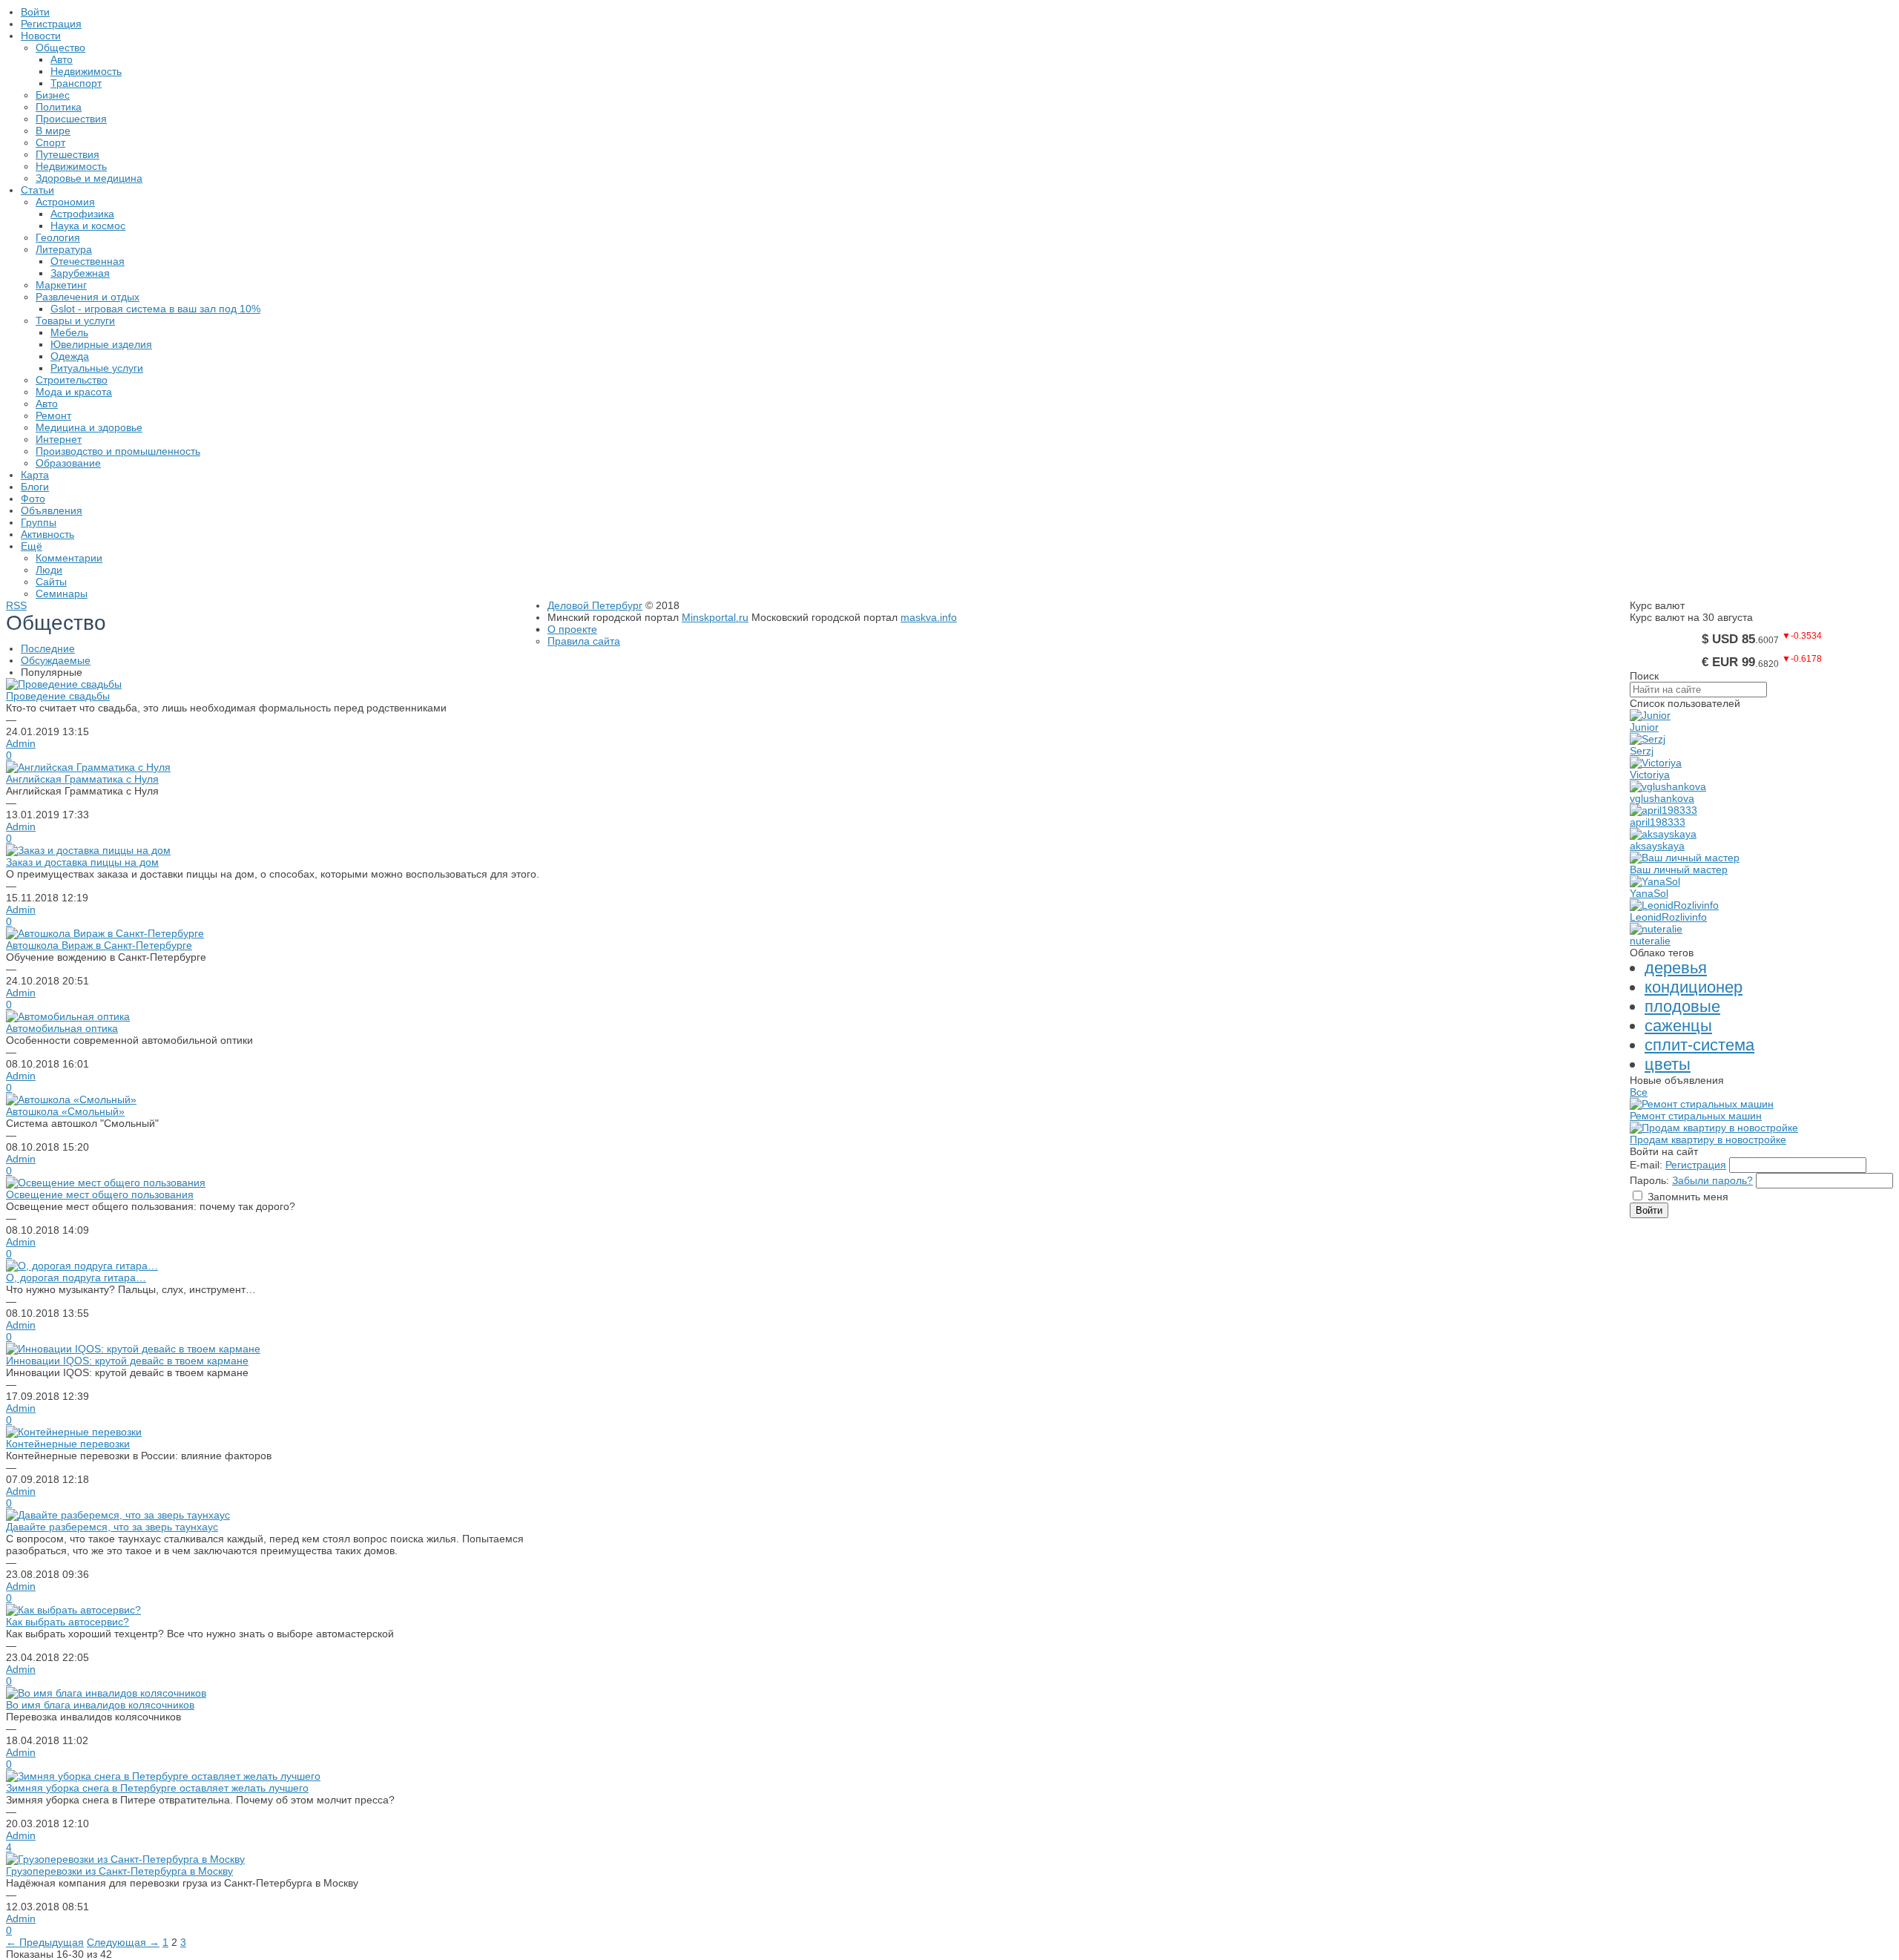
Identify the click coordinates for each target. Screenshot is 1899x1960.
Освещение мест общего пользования (100, 1194)
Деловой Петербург (595, 605)
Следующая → (123, 1942)
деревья (1676, 968)
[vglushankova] (1668, 786)
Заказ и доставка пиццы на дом (82, 862)
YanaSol (1649, 893)
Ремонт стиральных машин (1696, 1116)
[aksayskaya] (1663, 834)
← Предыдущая (45, 1942)
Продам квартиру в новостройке (1708, 1140)
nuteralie (1650, 941)
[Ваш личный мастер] (1685, 858)
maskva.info (929, 617)
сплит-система (1699, 1045)
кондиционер (1694, 987)
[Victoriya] (1656, 763)
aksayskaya (1657, 846)
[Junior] (1650, 715)
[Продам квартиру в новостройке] (1714, 1128)
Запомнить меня (1688, 1197)
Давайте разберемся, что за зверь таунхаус (112, 1527)
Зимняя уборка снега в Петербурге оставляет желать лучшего (157, 1788)
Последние (48, 648)
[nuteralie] (1656, 929)
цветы (1668, 1064)
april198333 (1658, 822)
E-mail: (1646, 1165)
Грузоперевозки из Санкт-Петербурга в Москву (119, 1871)
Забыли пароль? (1712, 1180)
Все (1639, 1092)
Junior (1644, 727)
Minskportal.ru (715, 617)
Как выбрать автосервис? (68, 1622)
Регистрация (1696, 1165)
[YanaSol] (1655, 881)
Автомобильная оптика (62, 1028)
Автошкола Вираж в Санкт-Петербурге (99, 945)
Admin (21, 743)
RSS (16, 605)
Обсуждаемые (56, 660)
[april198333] (1663, 810)
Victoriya (1650, 775)
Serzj (1642, 751)
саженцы (1678, 1026)
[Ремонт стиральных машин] (1702, 1104)
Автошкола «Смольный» (65, 1111)
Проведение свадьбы (58, 696)
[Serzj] (1648, 739)
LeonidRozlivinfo (1668, 917)
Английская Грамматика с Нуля (82, 779)
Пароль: (1649, 1180)
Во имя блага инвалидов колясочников (100, 1705)
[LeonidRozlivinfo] (1674, 905)
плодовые (1682, 1006)
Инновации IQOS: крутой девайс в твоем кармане (127, 1361)
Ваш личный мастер (1679, 869)
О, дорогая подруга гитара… (76, 1277)
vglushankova (1662, 798)
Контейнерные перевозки (68, 1444)
